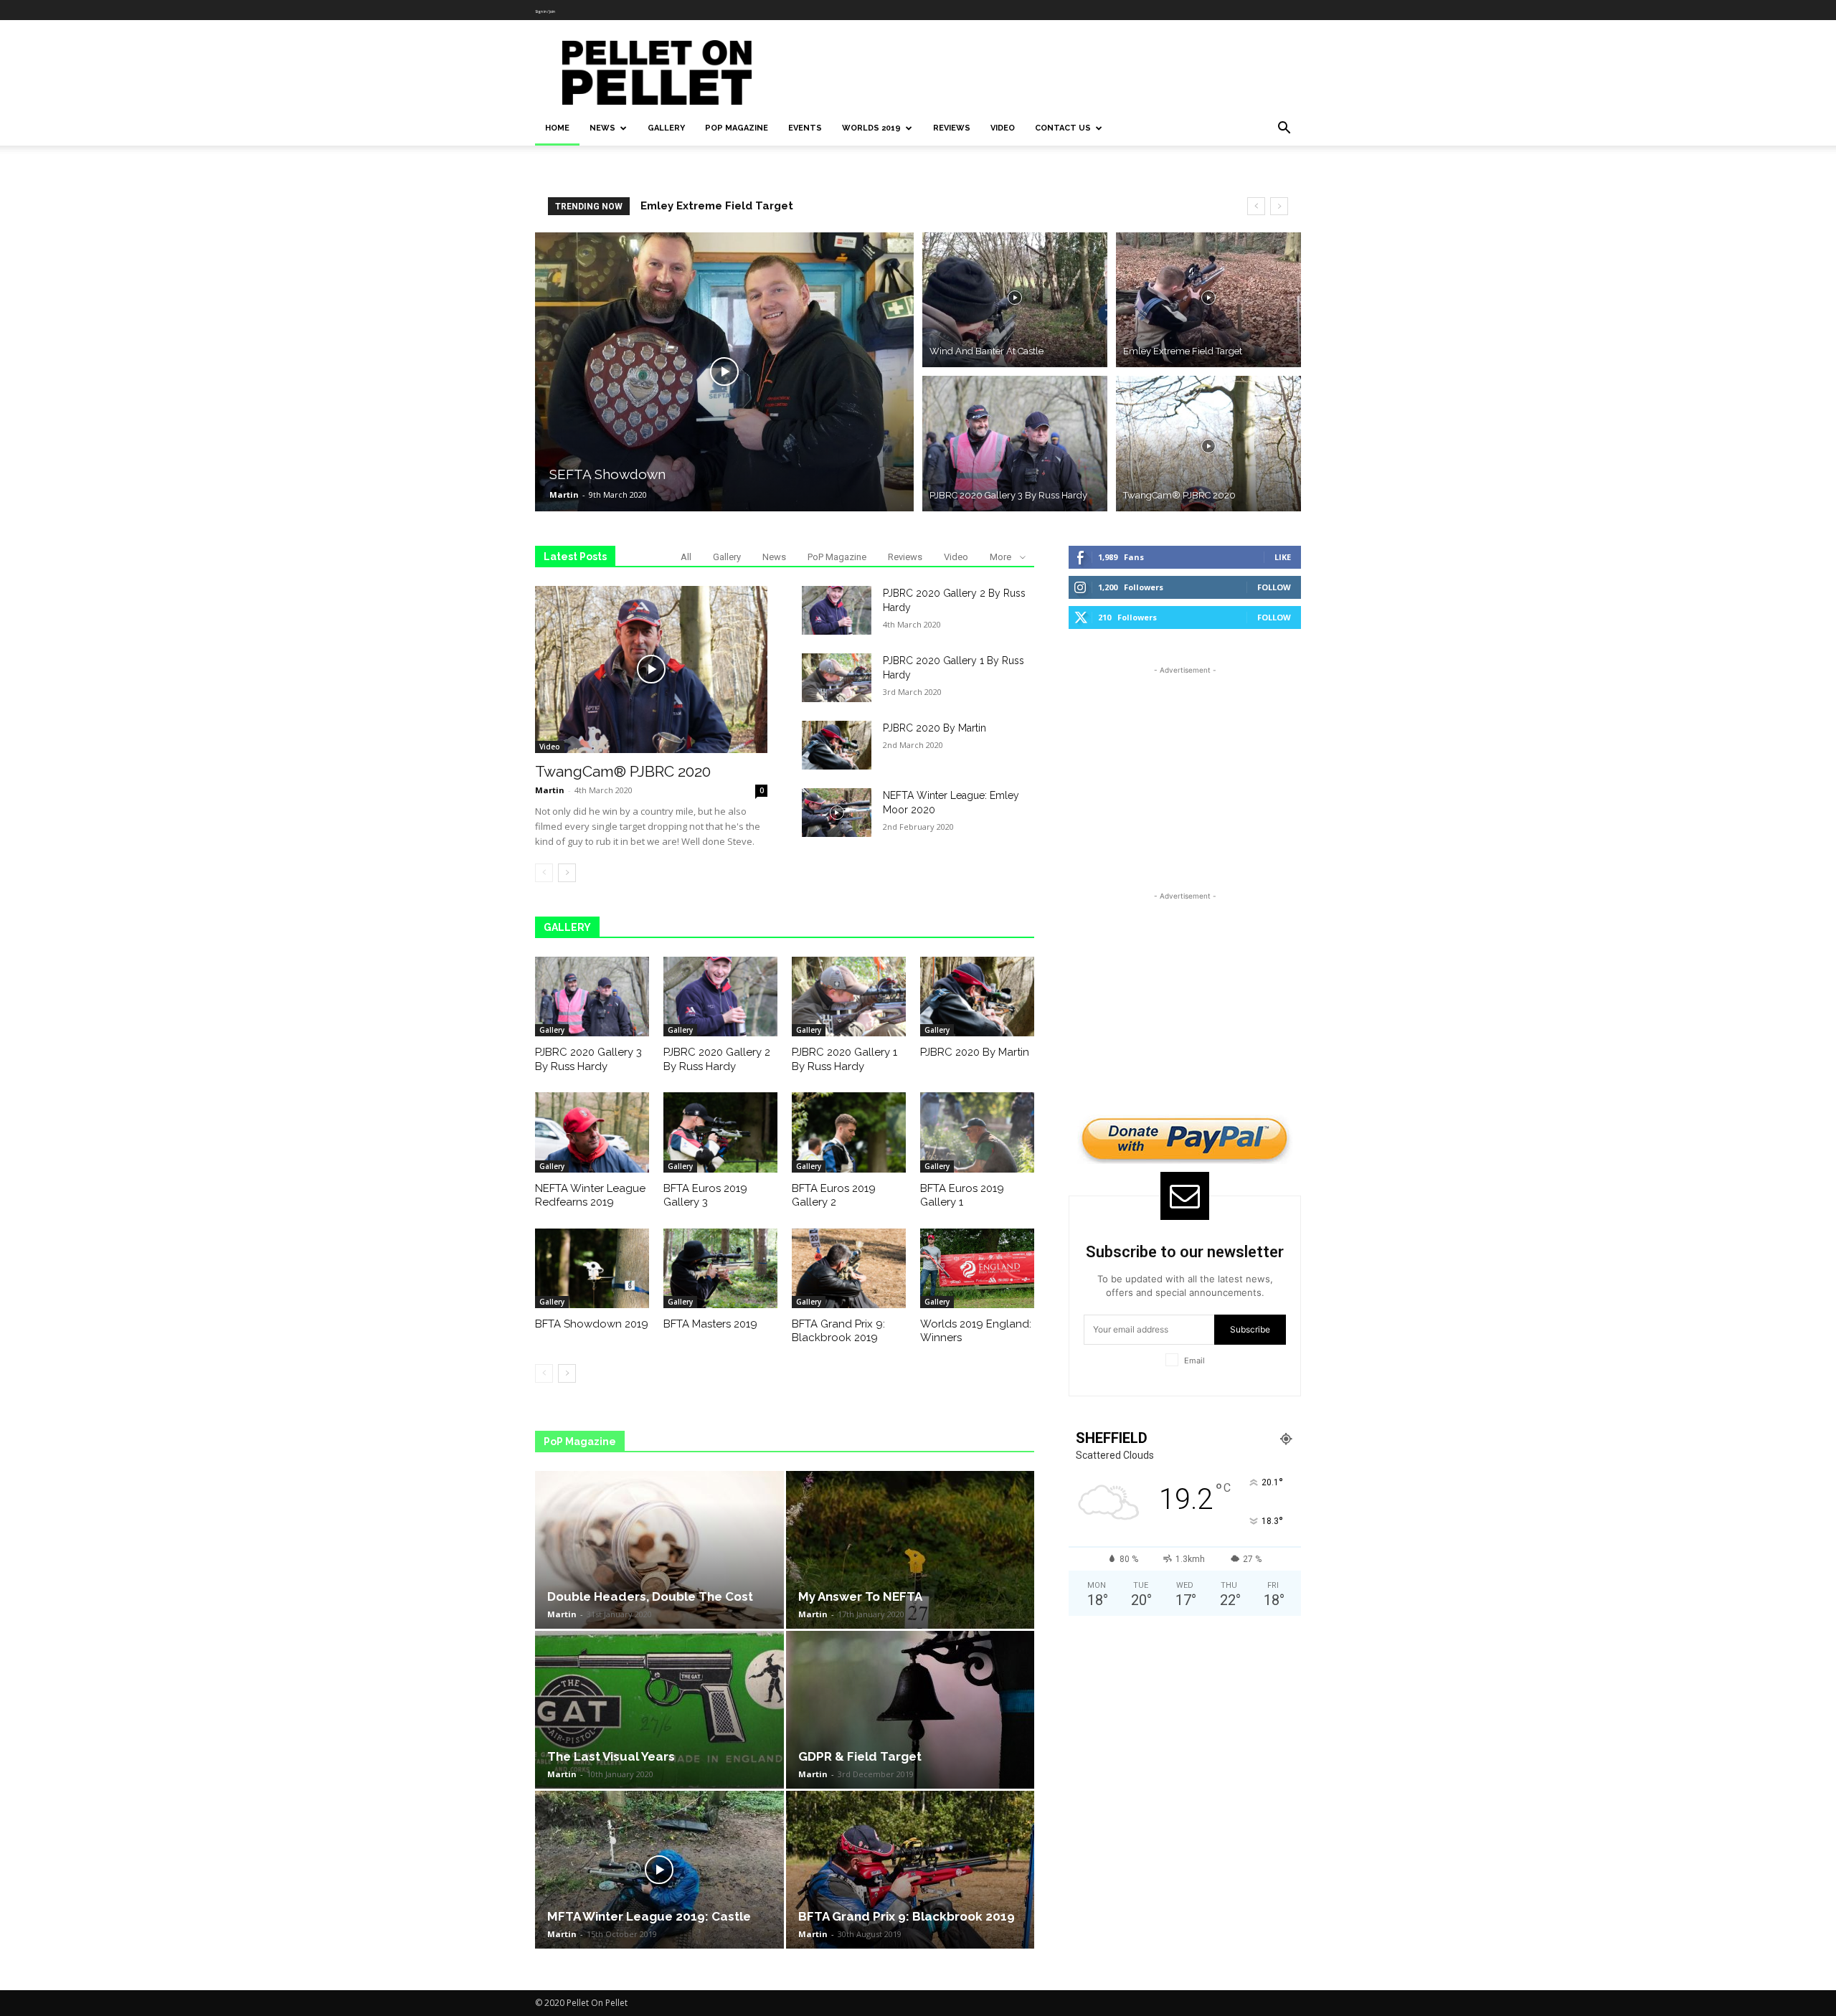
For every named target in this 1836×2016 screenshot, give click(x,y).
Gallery (666, 128)
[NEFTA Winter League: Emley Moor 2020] (837, 813)
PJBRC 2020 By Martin (934, 728)
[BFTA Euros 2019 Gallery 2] (849, 1132)
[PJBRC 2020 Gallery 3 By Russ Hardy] (1015, 445)
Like (1283, 557)
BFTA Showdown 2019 (592, 1324)
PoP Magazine (737, 128)
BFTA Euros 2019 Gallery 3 (705, 1196)
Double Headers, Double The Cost (650, 1596)
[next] (1279, 206)
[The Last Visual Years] (659, 1710)
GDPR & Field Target (860, 1756)
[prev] (1256, 206)
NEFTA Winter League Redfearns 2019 (590, 1196)
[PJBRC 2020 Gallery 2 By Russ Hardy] (837, 610)
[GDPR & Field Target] (910, 1710)
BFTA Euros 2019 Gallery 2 (834, 1196)
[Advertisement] (1040, 72)
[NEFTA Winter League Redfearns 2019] (592, 1132)
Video (1003, 128)
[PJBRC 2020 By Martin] (837, 745)
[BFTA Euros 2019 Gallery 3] (720, 1132)
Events (805, 128)
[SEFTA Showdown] (724, 372)
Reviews (952, 128)
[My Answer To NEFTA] (910, 1550)
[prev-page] (544, 873)
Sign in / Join (545, 11)
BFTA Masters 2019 (710, 1324)
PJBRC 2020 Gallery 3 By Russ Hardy (739, 206)
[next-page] (567, 873)
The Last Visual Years (611, 1756)
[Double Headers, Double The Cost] (659, 1550)
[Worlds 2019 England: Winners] (977, 1268)
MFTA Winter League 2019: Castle (649, 1916)
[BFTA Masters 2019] (720, 1268)
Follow (1274, 587)
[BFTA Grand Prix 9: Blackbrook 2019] (849, 1268)
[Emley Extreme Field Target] (1208, 298)
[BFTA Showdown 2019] (592, 1268)
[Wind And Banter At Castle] (1015, 298)
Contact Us (1063, 128)
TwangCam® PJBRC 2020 (623, 771)
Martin (564, 494)
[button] (1284, 129)
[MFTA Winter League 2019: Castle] (659, 1870)
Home (557, 128)
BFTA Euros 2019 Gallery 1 (962, 1196)
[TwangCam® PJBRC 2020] (1208, 445)
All (686, 557)
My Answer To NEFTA (860, 1596)
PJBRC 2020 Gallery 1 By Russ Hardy (844, 1059)
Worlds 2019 (871, 128)
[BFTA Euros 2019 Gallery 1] (977, 1132)
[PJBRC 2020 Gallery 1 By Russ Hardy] (837, 678)
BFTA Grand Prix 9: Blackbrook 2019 (838, 1331)
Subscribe (1250, 1329)
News (602, 128)
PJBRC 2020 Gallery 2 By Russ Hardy (717, 1059)
